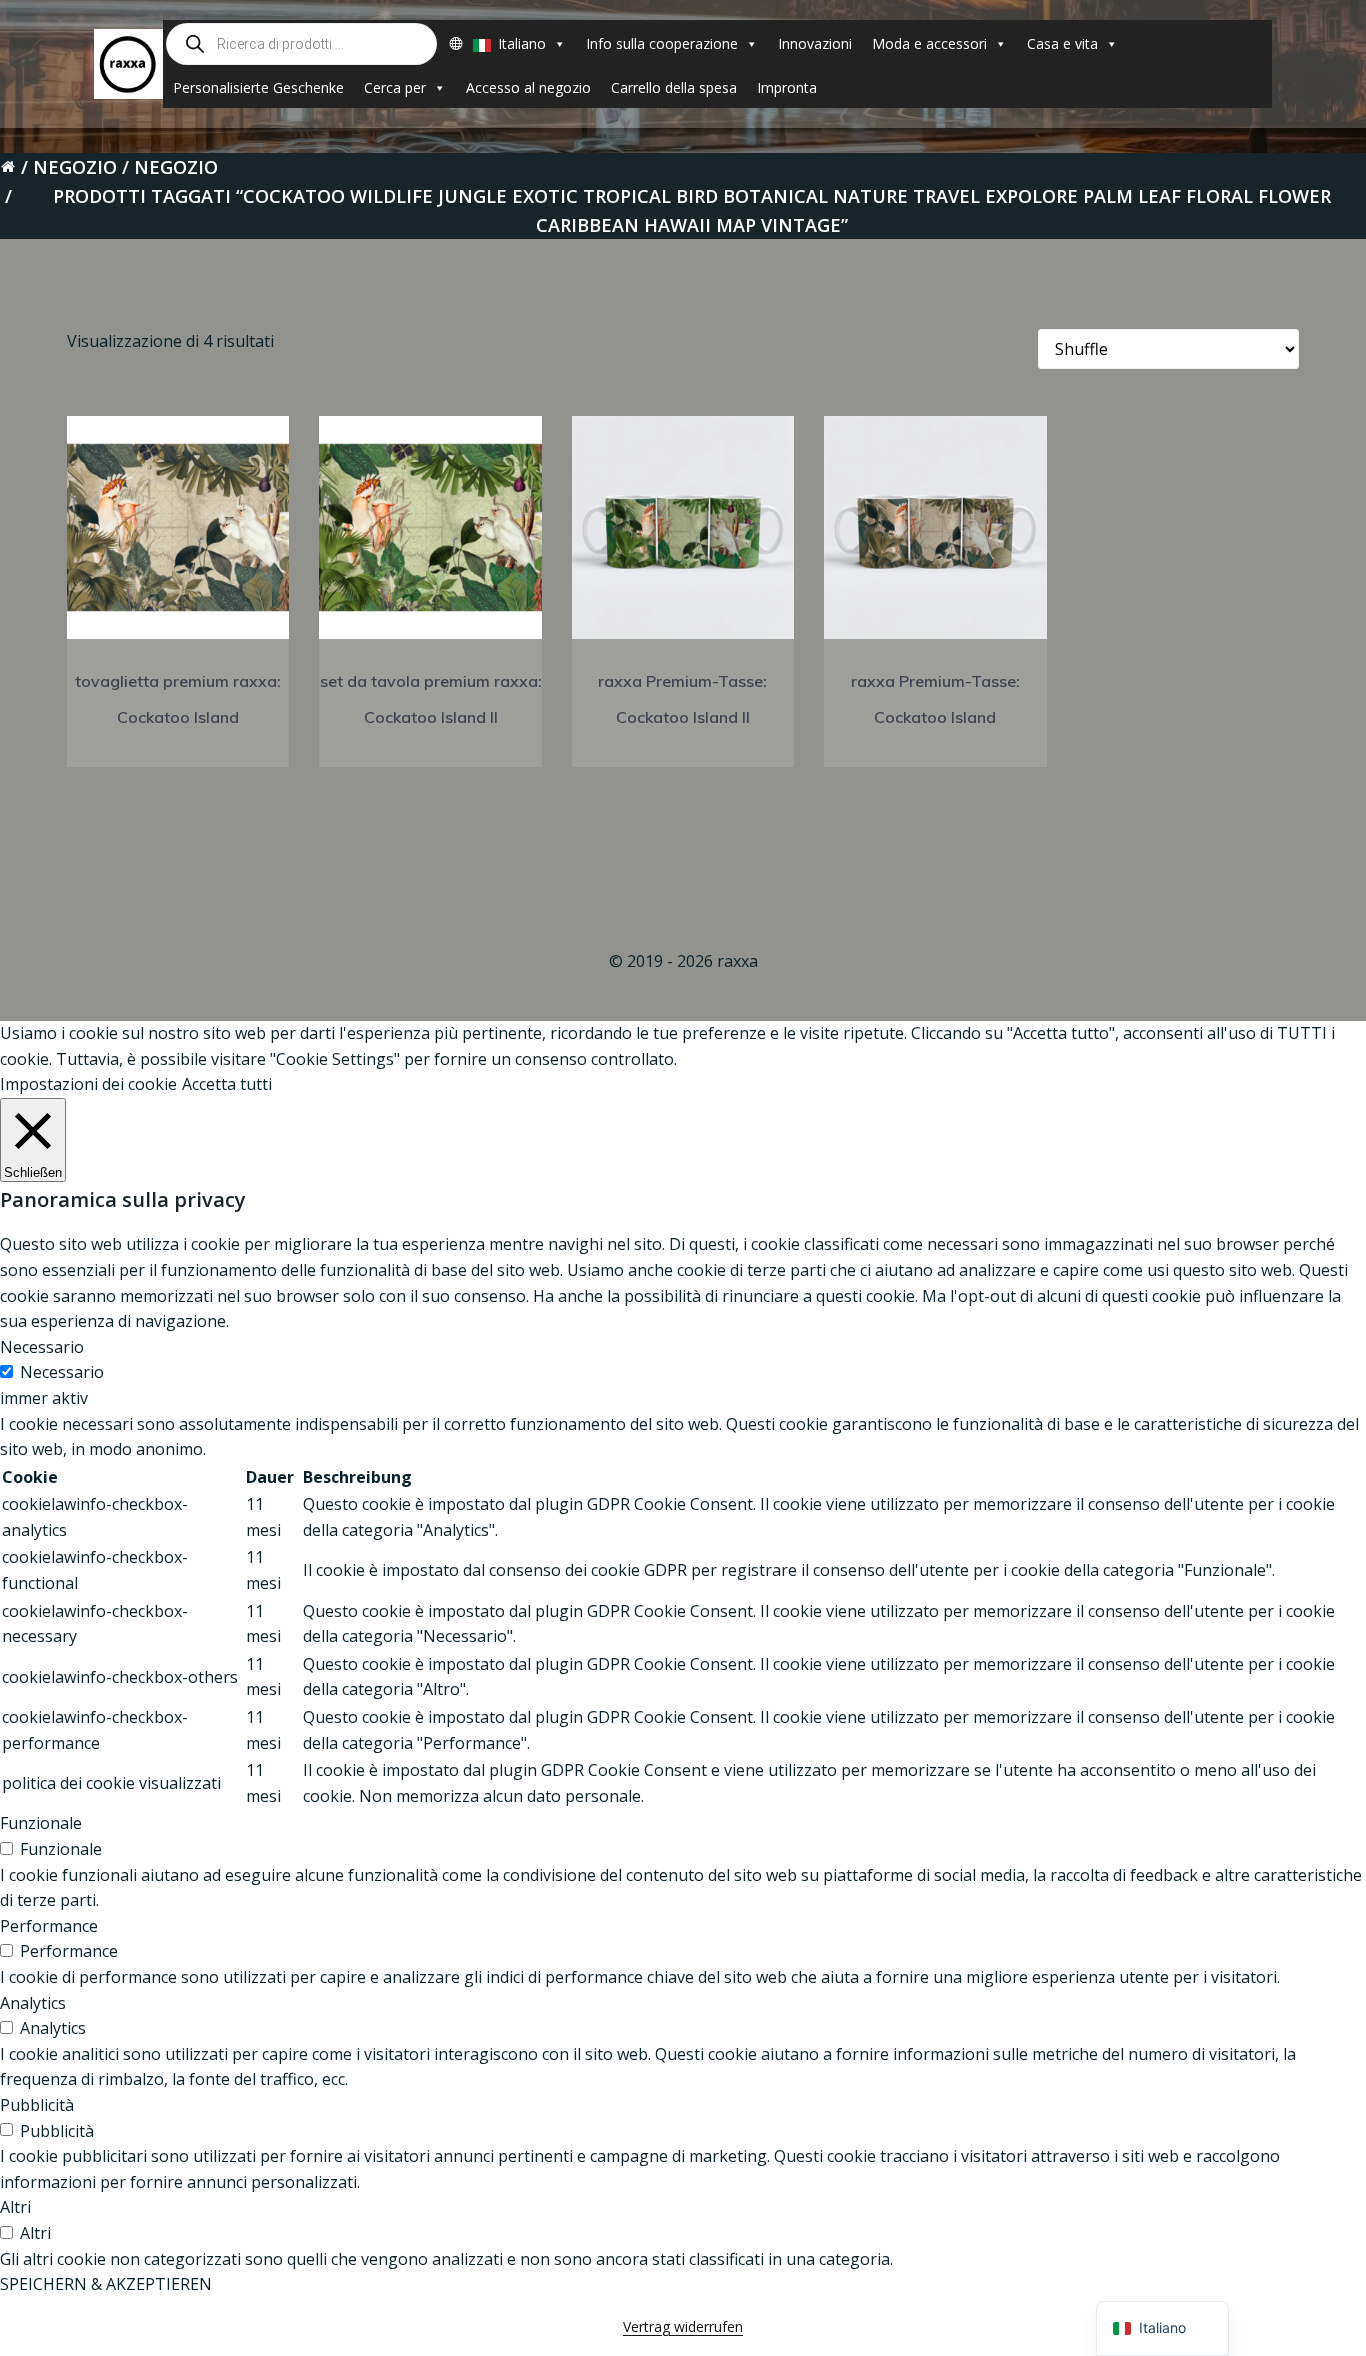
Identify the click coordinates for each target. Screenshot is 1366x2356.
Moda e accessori (929, 43)
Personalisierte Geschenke (258, 87)
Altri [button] (15, 2207)
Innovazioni (815, 43)
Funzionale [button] (41, 1823)
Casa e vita (1062, 43)
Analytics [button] (33, 2003)
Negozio (75, 167)
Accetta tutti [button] (227, 1084)
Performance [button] (49, 1926)
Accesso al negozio (528, 87)
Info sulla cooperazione (662, 43)
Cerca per (395, 87)
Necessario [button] (42, 1347)
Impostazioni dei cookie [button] (88, 1084)
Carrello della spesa (674, 87)
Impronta (787, 87)
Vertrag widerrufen (683, 2326)
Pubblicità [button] (37, 2105)
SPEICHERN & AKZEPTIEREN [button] (106, 2284)
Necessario (62, 1372)
